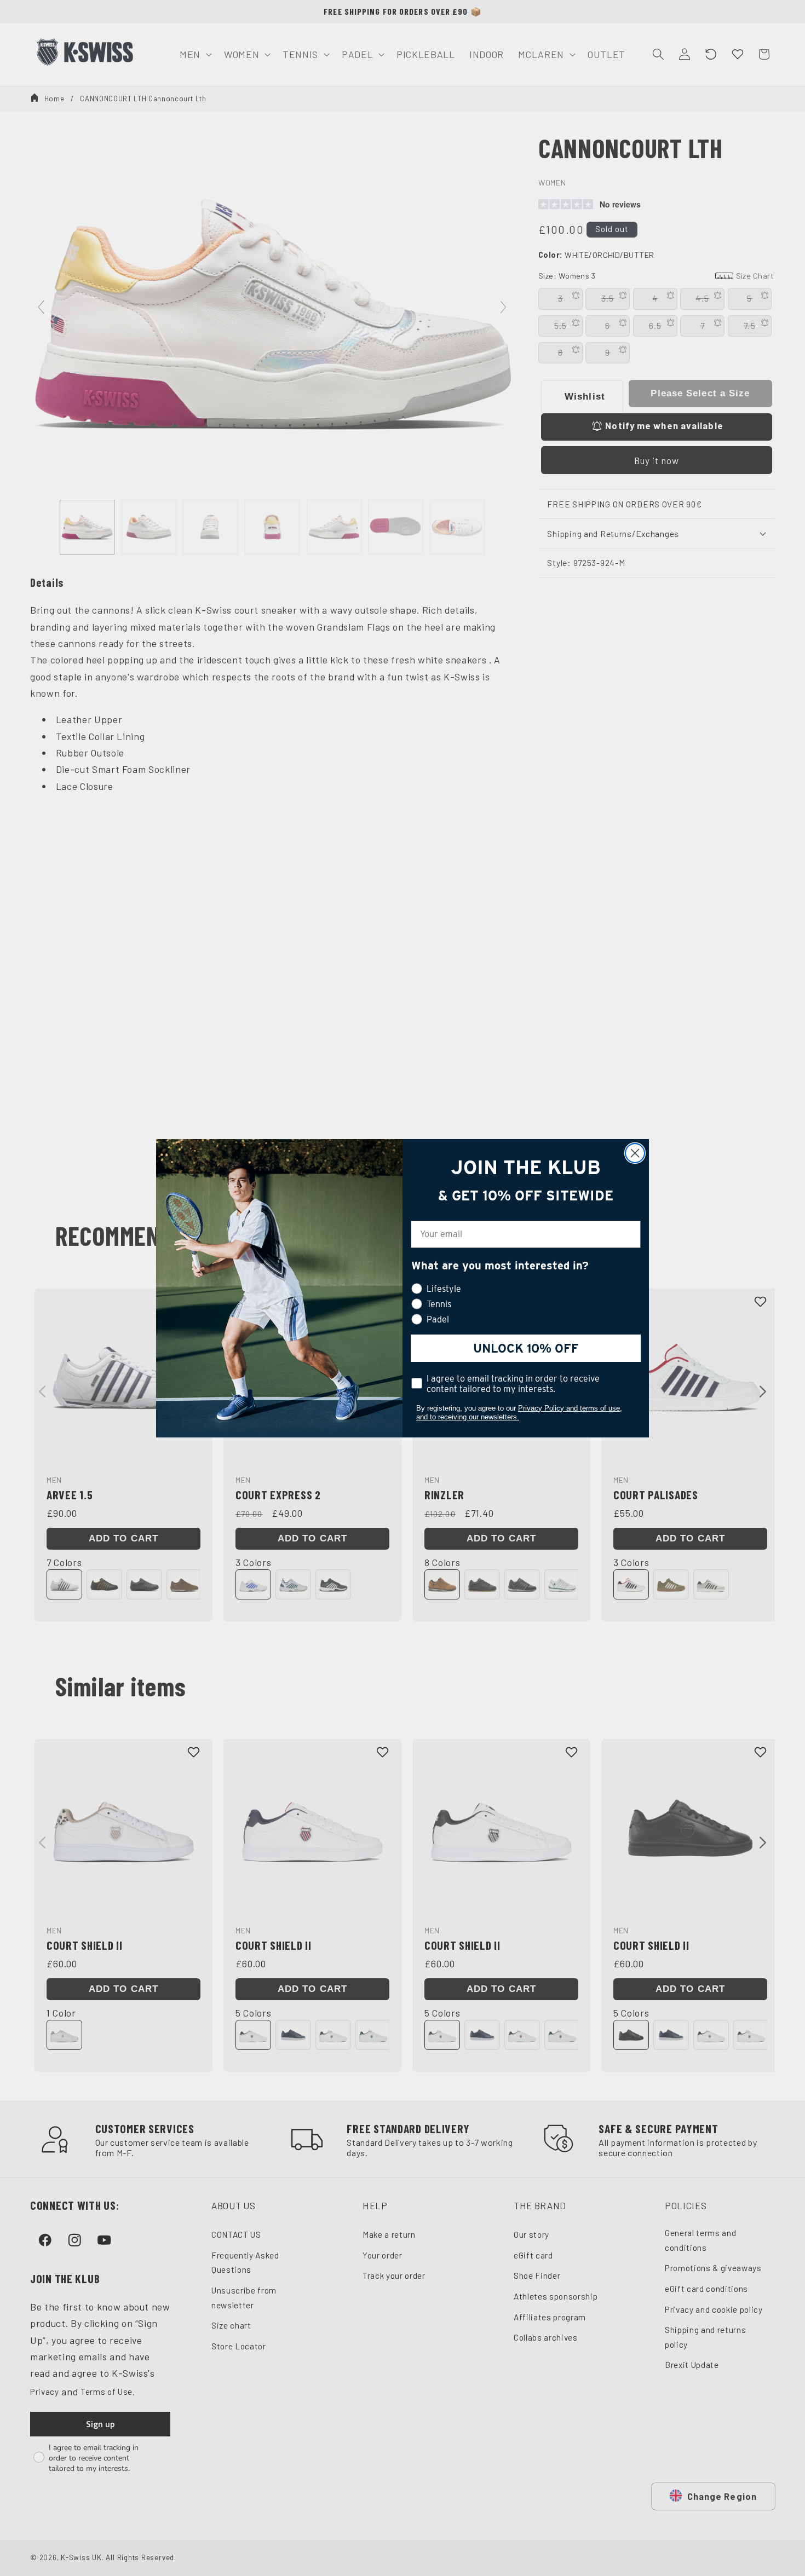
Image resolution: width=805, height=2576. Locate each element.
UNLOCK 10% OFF (526, 1348)
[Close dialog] (635, 1153)
